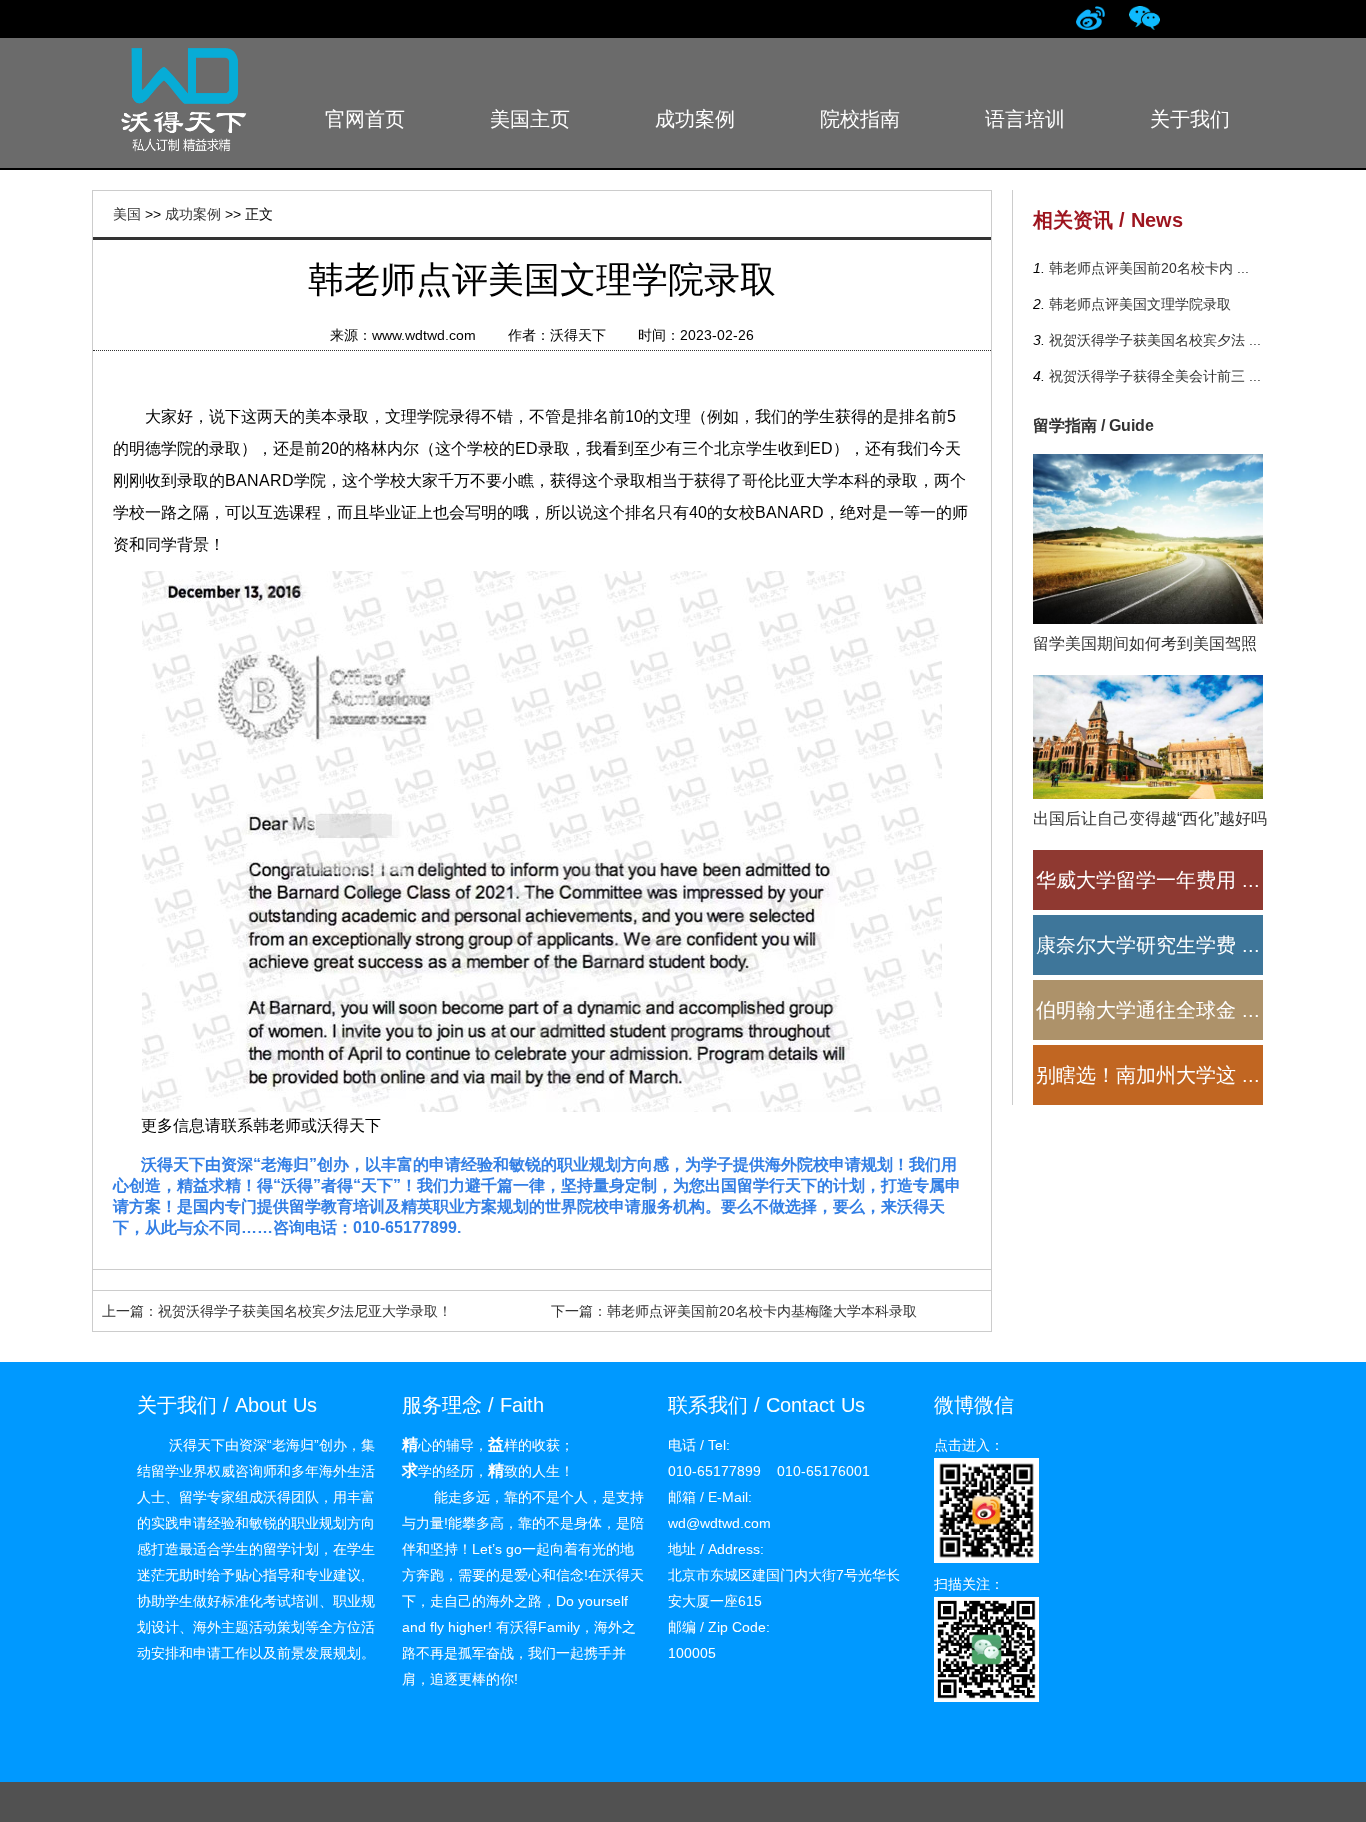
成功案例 (193, 214)
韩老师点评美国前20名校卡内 (1147, 268)
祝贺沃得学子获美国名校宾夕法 (1153, 340)
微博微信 (974, 1405)
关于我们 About (1190, 131)
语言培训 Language (1025, 131)
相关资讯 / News (1108, 220)
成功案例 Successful (695, 131)
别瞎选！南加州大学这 (1148, 1075)
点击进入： (969, 1445)
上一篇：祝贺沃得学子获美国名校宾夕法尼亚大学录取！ (277, 1311)
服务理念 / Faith (473, 1405)
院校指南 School (860, 131)
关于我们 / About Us (227, 1405)
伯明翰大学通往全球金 (1148, 1010)
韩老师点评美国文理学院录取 (1138, 304)
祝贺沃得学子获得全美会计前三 (1153, 376)
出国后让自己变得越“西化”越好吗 (1150, 818)
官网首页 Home (365, 131)
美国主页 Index (530, 131)
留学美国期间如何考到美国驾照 (1145, 643)
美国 (127, 214)
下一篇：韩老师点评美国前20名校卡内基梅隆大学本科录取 (734, 1311)
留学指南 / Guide (1093, 425)
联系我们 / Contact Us (766, 1405)
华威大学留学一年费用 (1148, 880)
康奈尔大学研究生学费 (1148, 945)
